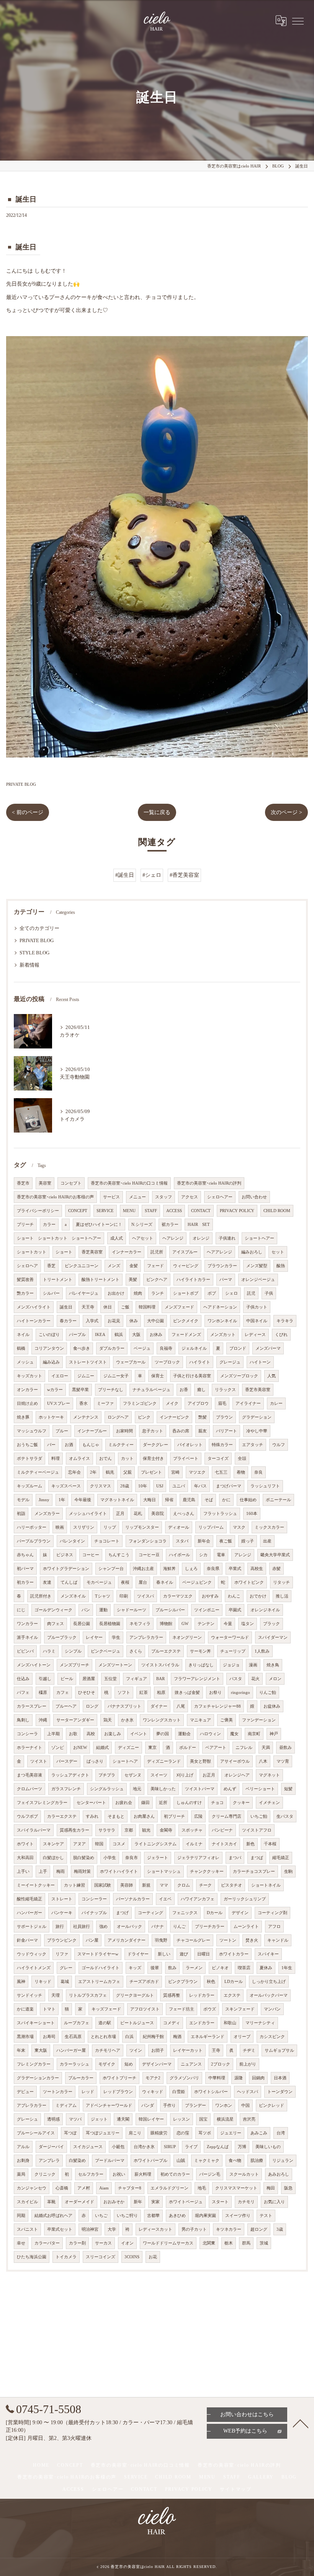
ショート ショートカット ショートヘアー (59, 1238)
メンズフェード (179, 1307)
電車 (221, 1555)
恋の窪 (183, 2133)
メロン (275, 1679)
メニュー (137, 1197)
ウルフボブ (27, 1816)
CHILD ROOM (277, 1211)
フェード (155, 1266)
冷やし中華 (257, 1431)
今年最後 (83, 1500)
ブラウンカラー (222, 1266)
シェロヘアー (220, 1197)
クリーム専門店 (227, 1816)
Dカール (215, 1913)
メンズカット (223, 1335)
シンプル (73, 1651)
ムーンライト (246, 1927)
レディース (255, 1335)
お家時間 (124, 1431)
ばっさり (95, 1761)
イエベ (165, 1899)
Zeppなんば (218, 2147)
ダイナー (159, 1706)
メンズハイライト (34, 1307)
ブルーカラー (81, 2078)
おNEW (80, 1748)
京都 (129, 1830)
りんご (179, 1927)
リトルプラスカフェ (88, 1995)
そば (209, 1500)
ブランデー (195, 2105)
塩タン (248, 1624)
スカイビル (27, 2202)
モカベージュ (99, 1582)
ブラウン (224, 1417)
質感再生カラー (74, 1830)
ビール (67, 1679)
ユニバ (179, 1486)
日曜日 (204, 1954)
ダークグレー (155, 1445)
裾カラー (170, 1225)
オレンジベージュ (258, 1280)
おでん (105, 1459)
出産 (267, 1541)
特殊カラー (222, 1445)
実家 (155, 2202)
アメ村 (84, 2188)
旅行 (60, 1927)
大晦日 (150, 1500)
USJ (160, 1486)
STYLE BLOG (34, 953)
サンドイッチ (29, 1995)
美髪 (133, 1280)
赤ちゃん (25, 1555)
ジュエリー (231, 2133)
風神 (21, 1982)
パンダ (148, 2105)
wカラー (55, 1390)
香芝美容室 (92, 1252)
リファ (62, 1954)
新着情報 (29, 965)
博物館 (166, 1624)
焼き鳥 (273, 1665)
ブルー (62, 1431)
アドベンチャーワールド (109, 2105)
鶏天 (108, 1720)
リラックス (225, 1390)
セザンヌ (133, 1775)
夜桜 (125, 1582)
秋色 (211, 1982)
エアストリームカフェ (99, 1982)
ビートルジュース (137, 2023)
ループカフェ (77, 2023)
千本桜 (270, 1844)
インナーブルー (92, 1431)
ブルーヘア (66, 1706)
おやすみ (210, 1596)
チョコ (217, 1803)
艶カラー (25, 1293)
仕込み (23, 1679)
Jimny (44, 1500)
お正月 (209, 1775)
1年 (62, 1500)
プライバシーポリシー (38, 1211)
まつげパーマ (229, 1486)
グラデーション (257, 1417)
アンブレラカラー (146, 1637)
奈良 (258, 1472)
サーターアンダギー (75, 1720)
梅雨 (61, 1871)
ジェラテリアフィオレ (198, 1858)
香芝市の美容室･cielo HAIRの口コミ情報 (129, 1183)
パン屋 (92, 1940)
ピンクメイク (186, 1321)
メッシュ (25, 1362)
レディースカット (155, 2229)
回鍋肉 (258, 2078)
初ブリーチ (174, 1816)
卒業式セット (60, 2229)
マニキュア (200, 1720)
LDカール (234, 1982)
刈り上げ (185, 1775)
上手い (23, 1871)
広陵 (198, 1816)
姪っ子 (248, 1541)
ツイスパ (146, 1596)
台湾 (281, 2133)
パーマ (226, 1280)
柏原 (161, 1693)
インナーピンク (174, 1417)
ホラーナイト (29, 1748)
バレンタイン (72, 1541)
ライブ (191, 2147)
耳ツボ (205, 2133)
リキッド (43, 1982)
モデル (23, 1500)
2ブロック (221, 2064)
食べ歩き (82, 1348)
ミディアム (66, 2105)
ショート (64, 1252)
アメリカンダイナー (127, 1940)
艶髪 (203, 1417)
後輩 (155, 1968)
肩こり (135, 2133)
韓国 (99, 1844)
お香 (184, 1390)
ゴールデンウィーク (53, 1610)
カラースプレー (32, 1706)
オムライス (79, 1459)
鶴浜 (119, 1335)
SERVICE (105, 1211)
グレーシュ (27, 2119)
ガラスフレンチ (66, 1789)
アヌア (79, 1844)
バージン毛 (210, 2174)
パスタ (236, 1679)
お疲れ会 (124, 1803)
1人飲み (262, 1651)
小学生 (110, 1858)
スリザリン (84, 1527)
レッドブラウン (118, 2092)
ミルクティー (121, 1445)
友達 (47, 1582)
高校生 (257, 1569)
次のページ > (286, 812)
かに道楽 (25, 2009)
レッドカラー (202, 1995)
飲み (172, 1968)
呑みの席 (181, 1431)
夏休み (266, 1968)
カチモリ (246, 2202)
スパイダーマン (273, 1637)
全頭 (242, 1459)
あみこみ (259, 2133)
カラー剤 (77, 2243)
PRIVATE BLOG (21, 784)
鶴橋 (21, 1348)
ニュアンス (191, 2064)
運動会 (184, 1734)
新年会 (204, 1541)
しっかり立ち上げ (269, 1982)
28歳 (125, 1486)
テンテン (206, 1624)
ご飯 (125, 1307)
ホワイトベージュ (186, 2202)
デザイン (240, 1913)
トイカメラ (66, 2257)
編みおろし (252, 1252)
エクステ (232, 1995)
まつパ (235, 1858)
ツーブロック (167, 1362)
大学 (112, 2229)
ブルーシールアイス (36, 2133)
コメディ (172, 2023)
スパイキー (268, 1954)
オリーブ (242, 2037)
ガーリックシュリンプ (245, 1899)
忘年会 (74, 1472)
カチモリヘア (108, 2050)
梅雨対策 (82, 1871)
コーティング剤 (272, 1913)
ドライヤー (138, 1954)
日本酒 (280, 2078)
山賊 (181, 2161)
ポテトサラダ (29, 1459)
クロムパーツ (29, 1789)
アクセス (190, 1197)
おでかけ (258, 1596)
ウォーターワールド (230, 1637)
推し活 (282, 1596)
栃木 (229, 2243)
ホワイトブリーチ (119, 2078)
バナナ (158, 1927)
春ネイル (165, 1582)
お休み (156, 1335)
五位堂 (110, 1679)
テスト (266, 2216)
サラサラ (107, 1830)
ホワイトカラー (234, 1954)
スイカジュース (88, 2147)
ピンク (144, 1417)
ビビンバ (25, 1651)
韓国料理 (147, 1307)
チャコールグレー (193, 1940)
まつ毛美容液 (29, 1775)
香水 (83, 1403)
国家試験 (103, 1885)
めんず (230, 1789)
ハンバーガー (29, 1913)
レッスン (182, 2119)
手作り (169, 2105)
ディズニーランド (164, 1761)
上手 (43, 1871)
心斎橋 (62, 2188)
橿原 (43, 1693)
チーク (205, 1885)
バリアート (227, 1431)
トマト (49, 2009)
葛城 (65, 1982)
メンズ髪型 (257, 1266)
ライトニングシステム (155, 1844)
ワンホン (224, 2105)
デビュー (25, 2092)
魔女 (234, 1734)
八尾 (181, 1706)
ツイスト (39, 1761)
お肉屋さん (144, 1816)
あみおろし (279, 2174)
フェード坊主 (182, 2009)
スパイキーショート (36, 2023)
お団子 (158, 2050)
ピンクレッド (271, 2105)
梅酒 (177, 2037)
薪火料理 (143, 2174)
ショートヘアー (259, 1238)
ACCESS (174, 1211)
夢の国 (163, 1734)
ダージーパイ (51, 2147)
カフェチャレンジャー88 (218, 1706)
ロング (92, 1706)
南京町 (254, 1734)
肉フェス (56, 1624)
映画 (60, 1527)
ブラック (271, 1624)
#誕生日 (125, 875)
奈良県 (213, 1569)
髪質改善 (25, 1280)
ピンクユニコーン (82, 1266)
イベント (139, 1734)
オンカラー (27, 1390)
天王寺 (88, 1307)
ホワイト (25, 1844)
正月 (120, 1514)
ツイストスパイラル (160, 1665)
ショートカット (32, 1252)
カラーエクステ (62, 1816)
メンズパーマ (268, 1348)
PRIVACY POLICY (237, 1211)
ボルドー (188, 1748)
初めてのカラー (175, 2174)
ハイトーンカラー (34, 1321)
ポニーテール (278, 1500)
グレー (66, 1968)
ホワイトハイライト (119, 1871)
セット (278, 1252)
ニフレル (244, 1748)
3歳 (280, 2229)
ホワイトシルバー (211, 2092)
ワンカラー (27, 1624)
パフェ (23, 1693)
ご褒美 (227, 1720)
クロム (184, 1885)
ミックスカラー (269, 1527)
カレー (276, 1403)
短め (129, 2064)
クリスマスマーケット (236, 2188)
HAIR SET (199, 1225)
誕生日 (66, 1307)
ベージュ (142, 1348)
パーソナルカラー (133, 1899)
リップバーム (211, 1527)
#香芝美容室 (184, 875)
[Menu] (298, 21)
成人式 (117, 1238)
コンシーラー (94, 1899)
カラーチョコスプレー (254, 1871)
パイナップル (94, 1913)
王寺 (216, 2050)
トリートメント (58, 1280)
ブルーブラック (62, 1637)
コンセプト (71, 1183)
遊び (184, 1954)
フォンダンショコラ (148, 1541)
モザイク (107, 2064)
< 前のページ (28, 812)
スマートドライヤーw (98, 1954)
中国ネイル (257, 1321)
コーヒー (91, 1555)
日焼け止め (27, 1403)
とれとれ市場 (103, 2037)
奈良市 (132, 1858)
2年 (93, 1472)
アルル (23, 2147)
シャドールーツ (132, 1610)
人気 (271, 1376)
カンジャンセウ (32, 2188)
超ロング (259, 2229)
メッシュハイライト (88, 1514)
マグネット (269, 1775)
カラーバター (47, 2243)
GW (185, 1624)
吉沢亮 (249, 2119)
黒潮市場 (25, 2037)
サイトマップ (236, 2489)
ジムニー (86, 1376)
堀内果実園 (205, 2216)
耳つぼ (70, 2133)
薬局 (21, 2174)
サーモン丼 (200, 1651)
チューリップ (233, 1651)
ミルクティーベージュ (38, 1472)
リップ (110, 1527)
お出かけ (116, 1293)
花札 (138, 1514)
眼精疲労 (159, 2133)
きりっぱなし (201, 1665)
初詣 (21, 1514)
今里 (228, 1624)
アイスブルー (185, 1252)
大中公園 (155, 1321)
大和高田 (25, 1858)
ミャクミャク (207, 2161)
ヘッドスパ (248, 2092)
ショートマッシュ (164, 1871)
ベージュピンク (197, 1582)
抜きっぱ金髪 (187, 1693)
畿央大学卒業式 (275, 1555)
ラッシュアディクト (70, 1775)
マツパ (75, 2119)
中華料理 (217, 2078)
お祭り (215, 1693)
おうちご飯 (27, 1445)
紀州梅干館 (153, 2037)
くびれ (281, 1335)
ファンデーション (259, 1720)
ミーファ (105, 1403)
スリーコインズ (101, 2257)
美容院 (158, 1514)
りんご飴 (268, 1693)
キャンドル (278, 1940)
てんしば (69, 1582)
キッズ (135, 1968)
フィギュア (137, 1679)
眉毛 (222, 1403)
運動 (103, 1610)
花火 (255, 1679)
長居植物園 (110, 1624)
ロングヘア (118, 1417)
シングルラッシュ (107, 1789)
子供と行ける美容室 (192, 1376)
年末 (21, 2050)
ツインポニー (207, 1610)
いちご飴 (259, 1816)
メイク (172, 1403)
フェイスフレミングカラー (42, 1803)
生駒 (288, 1871)
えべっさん (184, 1514)
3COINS (132, 2257)
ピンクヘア (157, 1280)
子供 (269, 1293)
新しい (164, 1954)
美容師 (127, 1885)
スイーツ (159, 1775)
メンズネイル (73, 1596)
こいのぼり (49, 1335)
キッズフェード (106, 2009)
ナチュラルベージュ (151, 1390)
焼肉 (138, 1293)
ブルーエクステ (166, 1651)
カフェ (63, 1693)
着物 (241, 1472)
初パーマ (25, 1569)
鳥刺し (23, 1720)
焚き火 (252, 1940)
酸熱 (281, 1266)
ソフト (124, 1693)
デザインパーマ (157, 2064)
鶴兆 (110, 1472)
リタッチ (281, 1582)
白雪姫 (179, 2092)
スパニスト (27, 2229)
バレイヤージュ (84, 1293)
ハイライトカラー (193, 1280)
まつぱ (257, 1858)
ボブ (212, 1293)
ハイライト (200, 1362)
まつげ (122, 1913)
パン (86, 1610)
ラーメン (194, 1968)
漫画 (253, 1665)
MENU (129, 1211)
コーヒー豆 (149, 1555)
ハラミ (49, 1651)
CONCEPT (78, 1211)
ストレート (62, 1899)
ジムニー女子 (116, 1376)
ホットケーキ (51, 1417)
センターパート (91, 1803)
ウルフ (279, 1445)
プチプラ (107, 1775)
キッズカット (29, 1376)
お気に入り (274, 2202)
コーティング (150, 1913)
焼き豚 (23, 1417)
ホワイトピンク (249, 1582)
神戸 (274, 1734)
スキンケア (53, 1844)
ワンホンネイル (222, 1321)
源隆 (239, 2078)
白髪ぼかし (53, 1858)
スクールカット (244, 2174)
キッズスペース (66, 1486)
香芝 (51, 1266)
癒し (201, 1390)
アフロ (274, 1927)
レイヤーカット (188, 2050)
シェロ (231, 1293)
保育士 (158, 1376)
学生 (116, 1637)
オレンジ (201, 1238)
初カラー (25, 1582)
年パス (200, 1486)
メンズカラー (47, 1514)
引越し (45, 1679)
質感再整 (172, 1995)
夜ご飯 (226, 1541)
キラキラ (285, 1321)
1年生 (287, 1968)
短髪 (288, 1789)
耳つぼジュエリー (103, 2133)
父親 (128, 1472)
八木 (263, 1761)
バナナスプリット (124, 1706)
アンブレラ (49, 2161)
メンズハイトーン (34, 1665)
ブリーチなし (111, 1390)
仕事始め (248, 1500)
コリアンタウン (49, 1348)
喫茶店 (244, 1968)
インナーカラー (127, 1252)
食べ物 (235, 2161)
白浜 (129, 2037)
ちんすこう (119, 1555)
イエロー (60, 1376)
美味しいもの (268, 2147)
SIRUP (170, 2147)
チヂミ (249, 2050)
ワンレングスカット (162, 1720)
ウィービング (186, 1266)
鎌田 (146, 1803)
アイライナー (248, 1403)
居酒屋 (89, 1679)
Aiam (104, 2188)
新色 (250, 1844)
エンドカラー (202, 2023)
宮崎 (175, 1472)
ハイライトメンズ (34, 1968)
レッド (88, 2092)
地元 (137, 1789)
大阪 (136, 1335)
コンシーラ (27, 1734)
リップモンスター (142, 1527)
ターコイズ (218, 1459)
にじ (21, 1610)
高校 (91, 1734)
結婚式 (102, 1748)
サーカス (103, 2243)
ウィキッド (153, 2092)
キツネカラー (229, 2229)
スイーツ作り (238, 2216)
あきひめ (177, 2216)
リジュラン (283, 2161)
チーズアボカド (144, 1982)
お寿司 (49, 2037)
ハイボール (179, 1555)
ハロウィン (210, 1734)
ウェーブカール (131, 1362)
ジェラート (158, 1858)
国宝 (203, 2119)
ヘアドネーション (220, 1307)
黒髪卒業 (80, 1390)
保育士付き (153, 1459)
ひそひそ (87, 1693)
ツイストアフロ (257, 1830)
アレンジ (243, 1555)
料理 (56, 1459)
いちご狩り (127, 2216)
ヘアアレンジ (219, 1252)
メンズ (114, 1266)
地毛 (202, 2188)
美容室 (45, 1183)
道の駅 (105, 2023)
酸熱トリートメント (101, 1280)
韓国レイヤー (151, 2119)
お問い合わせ (254, 1197)
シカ (203, 1555)
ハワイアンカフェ (198, 1899)
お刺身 (23, 2161)
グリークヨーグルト (135, 1995)
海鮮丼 (169, 1569)
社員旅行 (82, 1927)
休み (134, 1321)
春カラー (68, 1321)
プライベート (186, 1459)
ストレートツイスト (88, 1362)
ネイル (23, 1335)
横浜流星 (225, 2119)
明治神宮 (90, 2229)
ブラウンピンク (62, 1940)
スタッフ (164, 1197)
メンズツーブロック (239, 1376)
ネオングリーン (187, 1637)
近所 (163, 1803)
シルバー (51, 1293)
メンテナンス (86, 1417)
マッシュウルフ (32, 1431)
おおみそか (114, 2202)
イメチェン (269, 1803)
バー (51, 1445)
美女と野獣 (200, 1761)
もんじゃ (91, 1445)
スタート (220, 2202)
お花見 (114, 1321)
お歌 (73, 1734)
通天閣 (123, 2119)
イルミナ (194, 1844)
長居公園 (82, 1624)
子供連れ (227, 1238)
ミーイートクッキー (36, 1885)
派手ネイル (27, 1637)
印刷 (124, 1596)
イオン (127, 2243)
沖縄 (43, 1720)
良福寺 (166, 1348)
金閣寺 (166, 1830)
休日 (108, 1307)
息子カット (153, 1431)
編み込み (51, 1362)
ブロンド (238, 1348)
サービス (111, 1197)
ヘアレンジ (173, 1238)
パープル (77, 1335)
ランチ (158, 1293)
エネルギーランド (208, 2037)
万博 (242, 2147)
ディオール (179, 1527)
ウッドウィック (32, 1954)
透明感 (53, 2119)
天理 (56, 1995)
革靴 (51, 2202)
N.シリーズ (142, 1225)
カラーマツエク (178, 1596)
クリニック (45, 2174)
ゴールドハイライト (101, 1968)
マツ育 (283, 1761)
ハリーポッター (32, 1527)
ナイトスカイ (224, 1844)
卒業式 (235, 1569)
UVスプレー (59, 1403)
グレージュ (230, 1362)
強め (103, 1927)
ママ (164, 1885)
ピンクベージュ (105, 1651)
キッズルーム (29, 1486)
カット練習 (74, 1885)
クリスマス (101, 1486)
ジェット (99, 2119)
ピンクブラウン (183, 1982)
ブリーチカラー (210, 1927)
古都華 (153, 2216)
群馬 (246, 2243)
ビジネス (65, 1555)
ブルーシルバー (170, 1610)
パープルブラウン (34, 1541)
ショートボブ (186, 1293)
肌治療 (257, 2161)
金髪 (134, 1266)
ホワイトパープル (150, 2161)
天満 (266, 1748)
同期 (21, 2216)
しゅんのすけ (189, 1803)
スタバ (182, 1541)
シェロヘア (27, 1266)
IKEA (100, 1335)
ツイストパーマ (200, 1789)
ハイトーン (260, 1362)
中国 (245, 2105)
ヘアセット (143, 1238)
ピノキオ (220, 1968)
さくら (136, 1651)
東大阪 (41, 2050)
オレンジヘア (237, 1775)
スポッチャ (192, 1830)
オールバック (129, 1927)
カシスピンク (272, 2037)
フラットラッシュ (220, 1514)
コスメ (119, 1844)
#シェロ (152, 875)
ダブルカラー (112, 1348)
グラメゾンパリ (184, 2078)
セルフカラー (91, 2174)
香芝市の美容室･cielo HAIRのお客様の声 (55, 1197)
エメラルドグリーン (169, 2188)
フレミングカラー (34, 2064)
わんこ (234, 1596)
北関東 (209, 2243)
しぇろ (191, 1569)
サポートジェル (32, 1927)
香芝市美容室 (258, 1390)
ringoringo (240, 1693)
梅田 (271, 2188)
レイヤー (94, 1637)
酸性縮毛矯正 (29, 1899)
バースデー (67, 1761)
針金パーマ (27, 1940)
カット (127, 1459)
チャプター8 (130, 2188)
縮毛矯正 (281, 1858)
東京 (152, 1748)
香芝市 (23, 1183)
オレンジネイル (265, 1610)
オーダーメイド (79, 2202)
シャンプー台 (111, 1569)
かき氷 (127, 1720)
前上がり (248, 2064)
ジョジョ (231, 1665)
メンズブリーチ (74, 1665)
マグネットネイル (117, 1500)
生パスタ (285, 1816)
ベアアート (216, 1748)
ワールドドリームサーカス (168, 2243)
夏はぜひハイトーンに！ (99, 1225)
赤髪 (276, 1569)
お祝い (119, 2174)
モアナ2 (153, 2078)
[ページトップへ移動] (301, 2423)
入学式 (92, 1321)
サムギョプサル (279, 2050)
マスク (239, 1527)
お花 (153, 2257)
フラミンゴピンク (140, 1403)
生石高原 (73, 2037)
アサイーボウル (235, 1761)
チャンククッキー (207, 1871)
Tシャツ (103, 1596)
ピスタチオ (231, 1885)
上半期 (53, 1734)
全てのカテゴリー (39, 928)
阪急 (288, 2188)
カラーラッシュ (74, 2064)
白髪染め (77, 2161)
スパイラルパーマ (34, 1830)
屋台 (143, 1582)
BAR (160, 1679)
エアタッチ (253, 1445)
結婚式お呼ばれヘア (53, 2216)
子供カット (257, 1307)
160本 (252, 1514)
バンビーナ (222, 1830)
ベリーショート (260, 1789)
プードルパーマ (110, 2161)
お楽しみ (113, 1734)
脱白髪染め (84, 1858)
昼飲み (285, 1748)
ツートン (228, 1940)
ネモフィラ (140, 1624)
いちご (101, 2216)
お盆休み (272, 1706)
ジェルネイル (194, 1348)
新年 (138, 2202)
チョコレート (107, 1541)
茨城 (264, 2243)
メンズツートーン (115, 1665)
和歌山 (230, 2023)
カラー (49, 1225)
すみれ (92, 1816)
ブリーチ (25, 1225)
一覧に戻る (157, 812)
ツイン (136, 2050)
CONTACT (201, 1211)
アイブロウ (198, 1403)
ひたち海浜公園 (32, 2257)
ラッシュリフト (265, 1486)
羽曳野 (161, 1940)
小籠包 (118, 2147)
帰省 (169, 1500)
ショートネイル (266, 1885)
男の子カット (194, 2229)
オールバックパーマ (269, 1995)
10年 (143, 1486)
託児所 (157, 1252)
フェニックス (185, 1913)
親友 (203, 1431)
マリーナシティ (260, 2023)
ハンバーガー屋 (71, 2050)
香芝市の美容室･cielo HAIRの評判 (209, 1183)
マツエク (197, 1472)
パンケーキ (62, 1913)
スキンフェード (240, 2009)
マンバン (272, 2009)
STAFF (151, 1211)
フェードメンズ (186, 1335)
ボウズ (210, 2009)
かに (226, 1500)
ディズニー (128, 1748)
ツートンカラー (58, 2092)
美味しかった (163, 1789)
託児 (251, 1293)
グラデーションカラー (38, 2078)
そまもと (116, 1816)
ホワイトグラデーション (66, 1569)
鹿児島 (189, 1500)
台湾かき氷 (144, 2147)
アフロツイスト (145, 2009)
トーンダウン (280, 2092)
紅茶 (144, 1693)
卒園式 (235, 1610)
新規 (146, 1885)
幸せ (21, 2243)
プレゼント (151, 1472)
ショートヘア (125, 1761)
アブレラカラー (32, 2105)
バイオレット (190, 1445)
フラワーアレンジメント (197, 1679)
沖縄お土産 (143, 1569)
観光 (146, 1830)
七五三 (221, 1472)
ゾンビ (58, 1748)
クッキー (241, 1803)
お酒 (69, 1445)
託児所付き (41, 1596)
